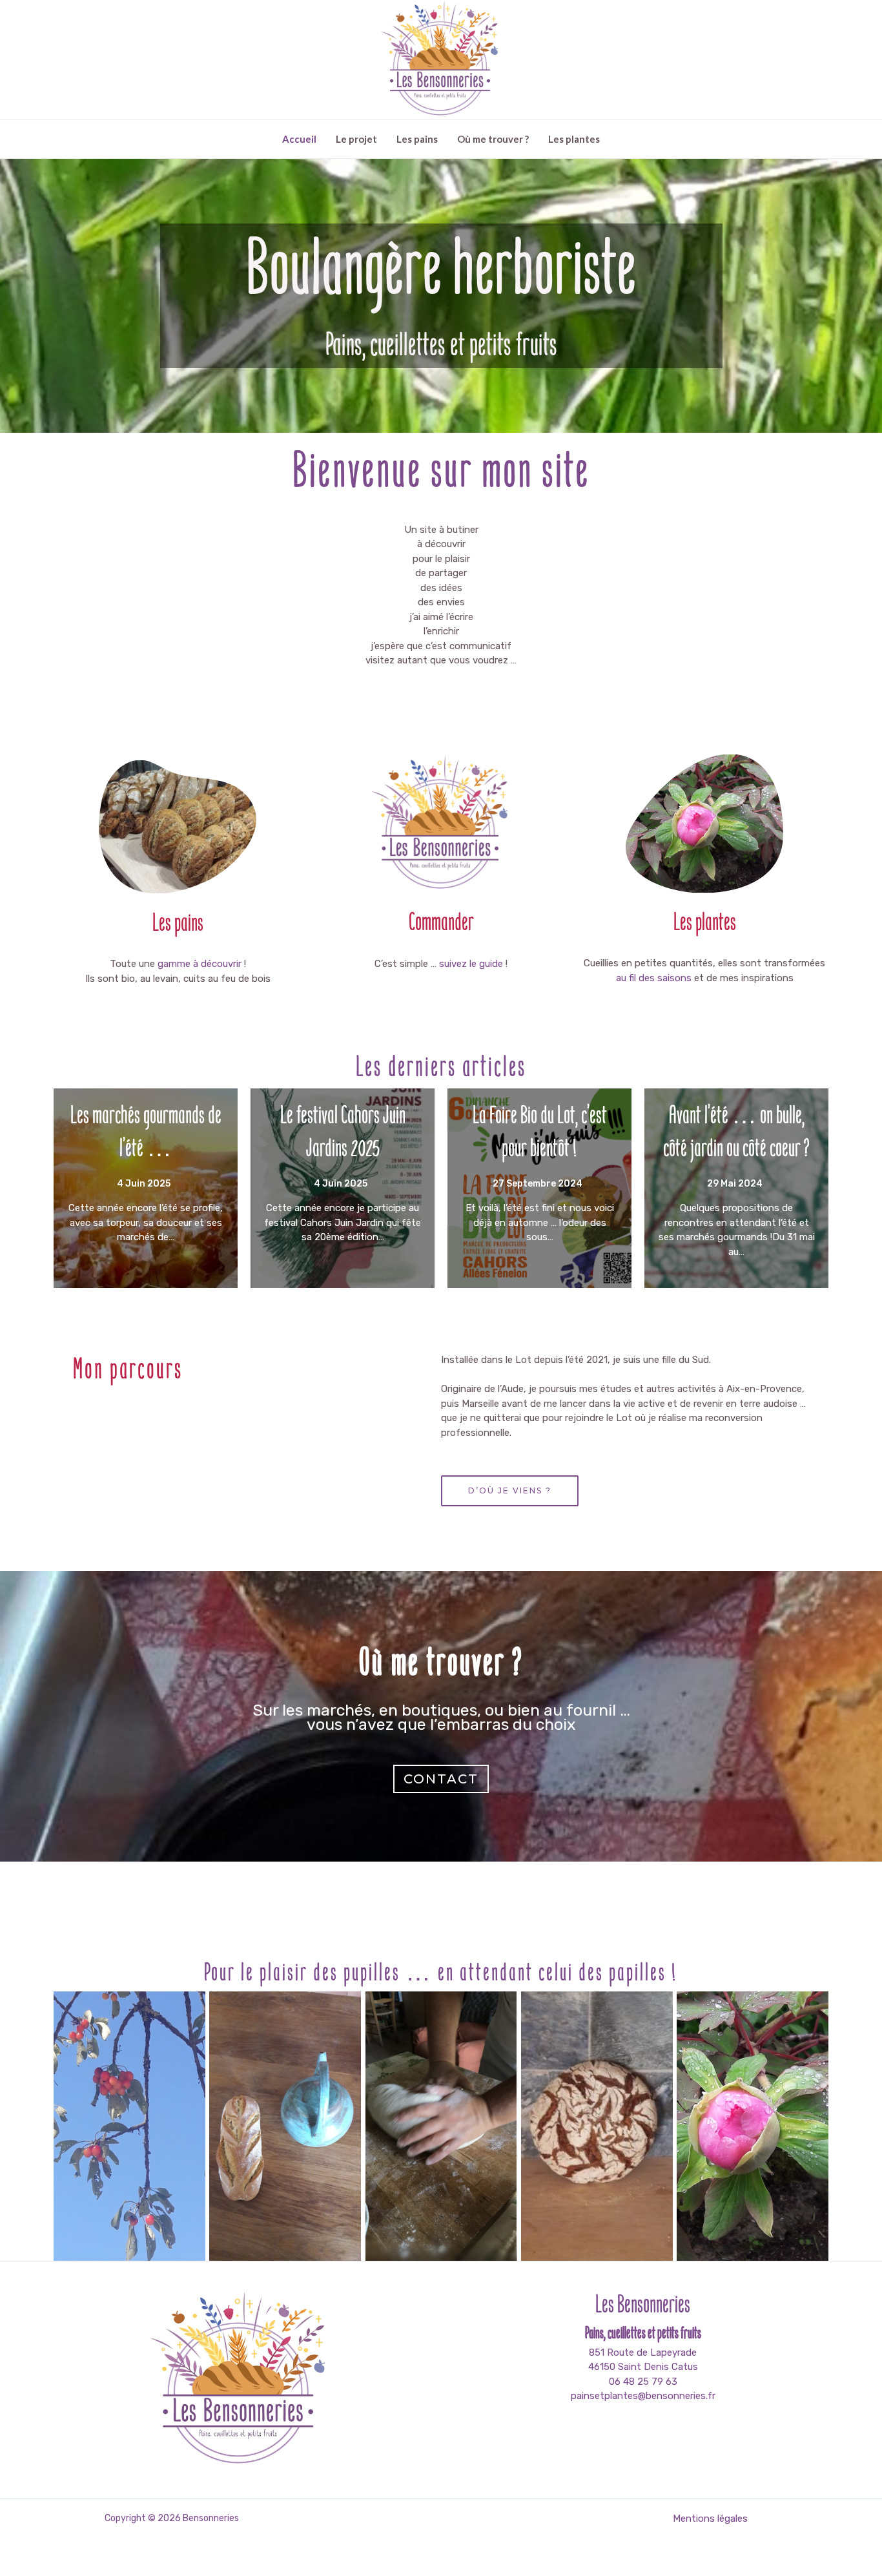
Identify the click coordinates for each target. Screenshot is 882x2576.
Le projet (356, 139)
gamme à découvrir (200, 964)
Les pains (417, 139)
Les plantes (574, 139)
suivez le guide (471, 964)
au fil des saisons (654, 978)
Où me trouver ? (493, 139)
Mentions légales (710, 2519)
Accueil (299, 139)
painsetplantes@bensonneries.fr (643, 2396)
